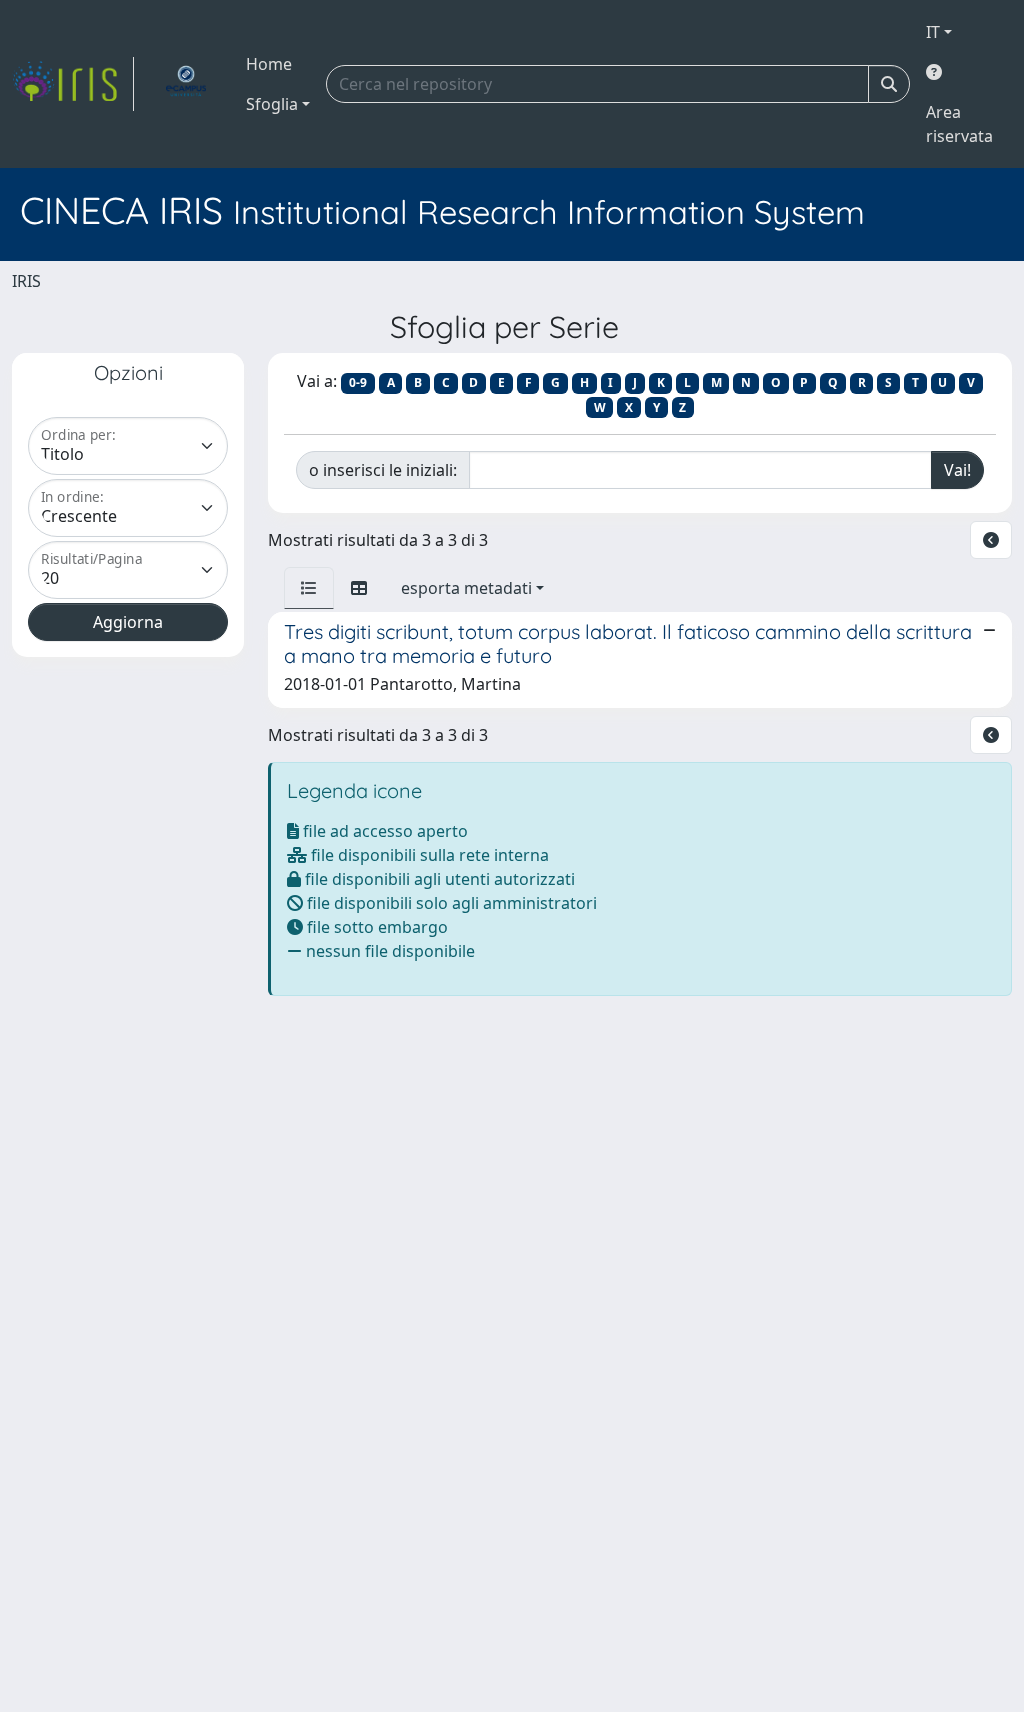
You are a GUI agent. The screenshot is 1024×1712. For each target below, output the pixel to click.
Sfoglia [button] (272, 104)
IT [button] (933, 32)
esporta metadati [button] (466, 588)
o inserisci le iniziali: (383, 470)
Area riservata (959, 124)
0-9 (358, 382)
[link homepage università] (186, 84)
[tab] (309, 588)
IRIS (26, 281)
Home (269, 64)
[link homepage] (73, 84)
